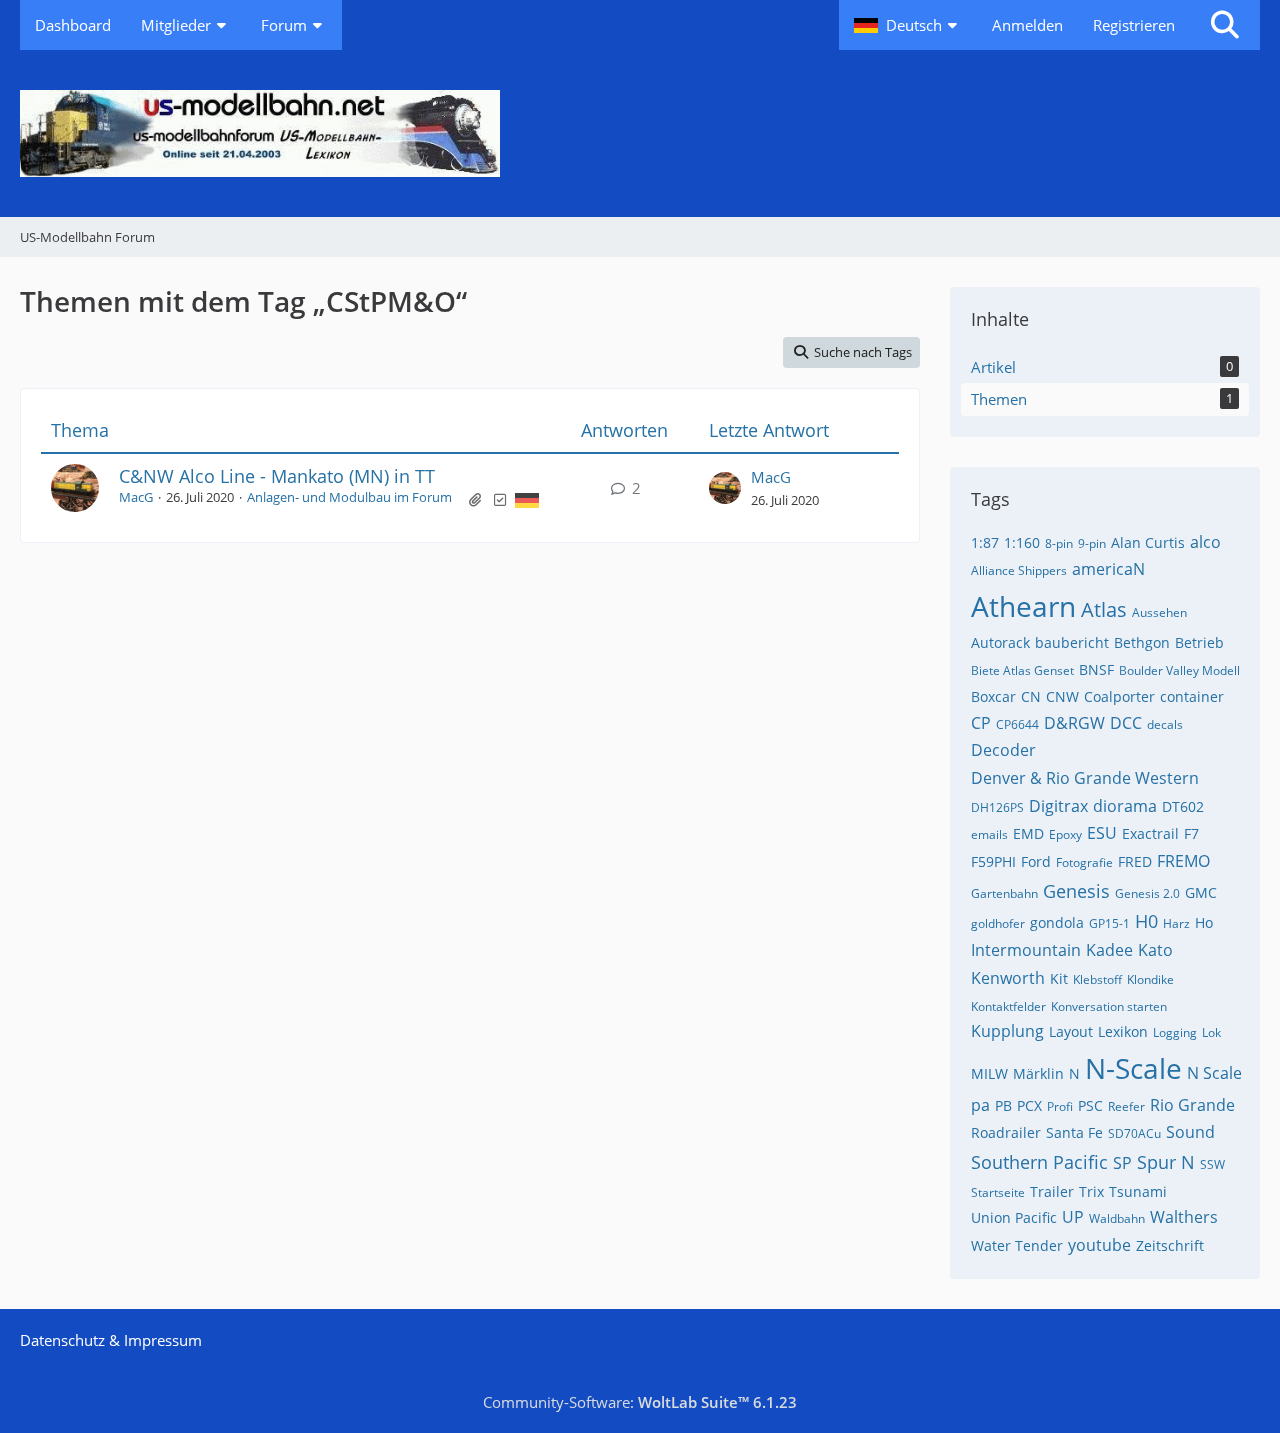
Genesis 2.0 (1147, 893)
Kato (1155, 950)
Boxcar (993, 696)
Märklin (1038, 1073)
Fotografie (1084, 862)
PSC (1090, 1105)
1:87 (985, 542)
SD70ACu (1134, 1133)
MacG (136, 497)
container (1192, 696)
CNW (1062, 696)
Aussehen (1159, 612)
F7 (1191, 833)
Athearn (1023, 606)
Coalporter (1119, 696)
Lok (1211, 1032)
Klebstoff (1097, 979)
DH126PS (997, 807)
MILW (989, 1073)
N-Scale (1133, 1068)
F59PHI (993, 861)
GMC (1201, 892)
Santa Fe (1074, 1132)
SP (1122, 1163)
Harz (1176, 923)
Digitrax (1058, 806)
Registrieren (1134, 25)
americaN (1108, 569)
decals (1165, 724)
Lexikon (1123, 1031)
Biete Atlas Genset (1022, 670)
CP (981, 723)
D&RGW (1074, 723)
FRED (1135, 861)
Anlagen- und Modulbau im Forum (349, 497)
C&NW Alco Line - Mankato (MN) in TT (277, 476)
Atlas (1104, 609)
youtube (1099, 1245)
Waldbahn (1117, 1218)
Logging (1175, 1032)
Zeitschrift (1170, 1245)
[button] (908, 25)
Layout (1071, 1031)
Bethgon (1142, 642)
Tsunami (1138, 1191)
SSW (1212, 1164)
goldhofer (998, 923)
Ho (1204, 922)
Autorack (1000, 642)
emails (989, 834)
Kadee (1109, 950)
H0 (1146, 921)
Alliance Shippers (1019, 570)
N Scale (1214, 1073)
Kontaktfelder (1008, 1006)
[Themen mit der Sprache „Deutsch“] (527, 499)
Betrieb (1199, 642)
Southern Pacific (1039, 1162)
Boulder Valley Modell (1179, 670)
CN (1031, 696)
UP (1073, 1217)
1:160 (1022, 542)
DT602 (1183, 806)
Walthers (1184, 1217)
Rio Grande (1192, 1105)
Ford (1036, 861)
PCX (1029, 1105)
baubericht (1072, 642)
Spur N (1166, 1162)
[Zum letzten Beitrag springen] (725, 488)
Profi (1060, 1106)
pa (980, 1105)
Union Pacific (1014, 1217)
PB (1003, 1105)
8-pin (1059, 543)
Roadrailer (1006, 1132)
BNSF (1096, 669)
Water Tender (1017, 1245)
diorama (1125, 806)
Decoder (1003, 750)
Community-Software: (640, 1402)
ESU (1102, 833)
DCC (1126, 723)
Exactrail (1150, 833)
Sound (1190, 1132)
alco (1205, 542)
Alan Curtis (1148, 542)
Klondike (1150, 979)
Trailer (1052, 1191)
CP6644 (1017, 724)
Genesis (1076, 891)
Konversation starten (1109, 1006)
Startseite (998, 1192)
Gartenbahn (1004, 893)
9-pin (1092, 543)
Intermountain (1026, 950)
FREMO (1183, 861)
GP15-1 (1109, 923)
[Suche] (1225, 25)
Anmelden (1027, 25)
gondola (1057, 922)
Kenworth (1008, 978)
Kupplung (1007, 1031)
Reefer (1126, 1106)
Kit (1059, 978)
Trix (1091, 1191)
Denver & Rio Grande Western (1085, 778)
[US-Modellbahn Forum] (640, 133)
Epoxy (1065, 834)
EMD (1028, 833)
